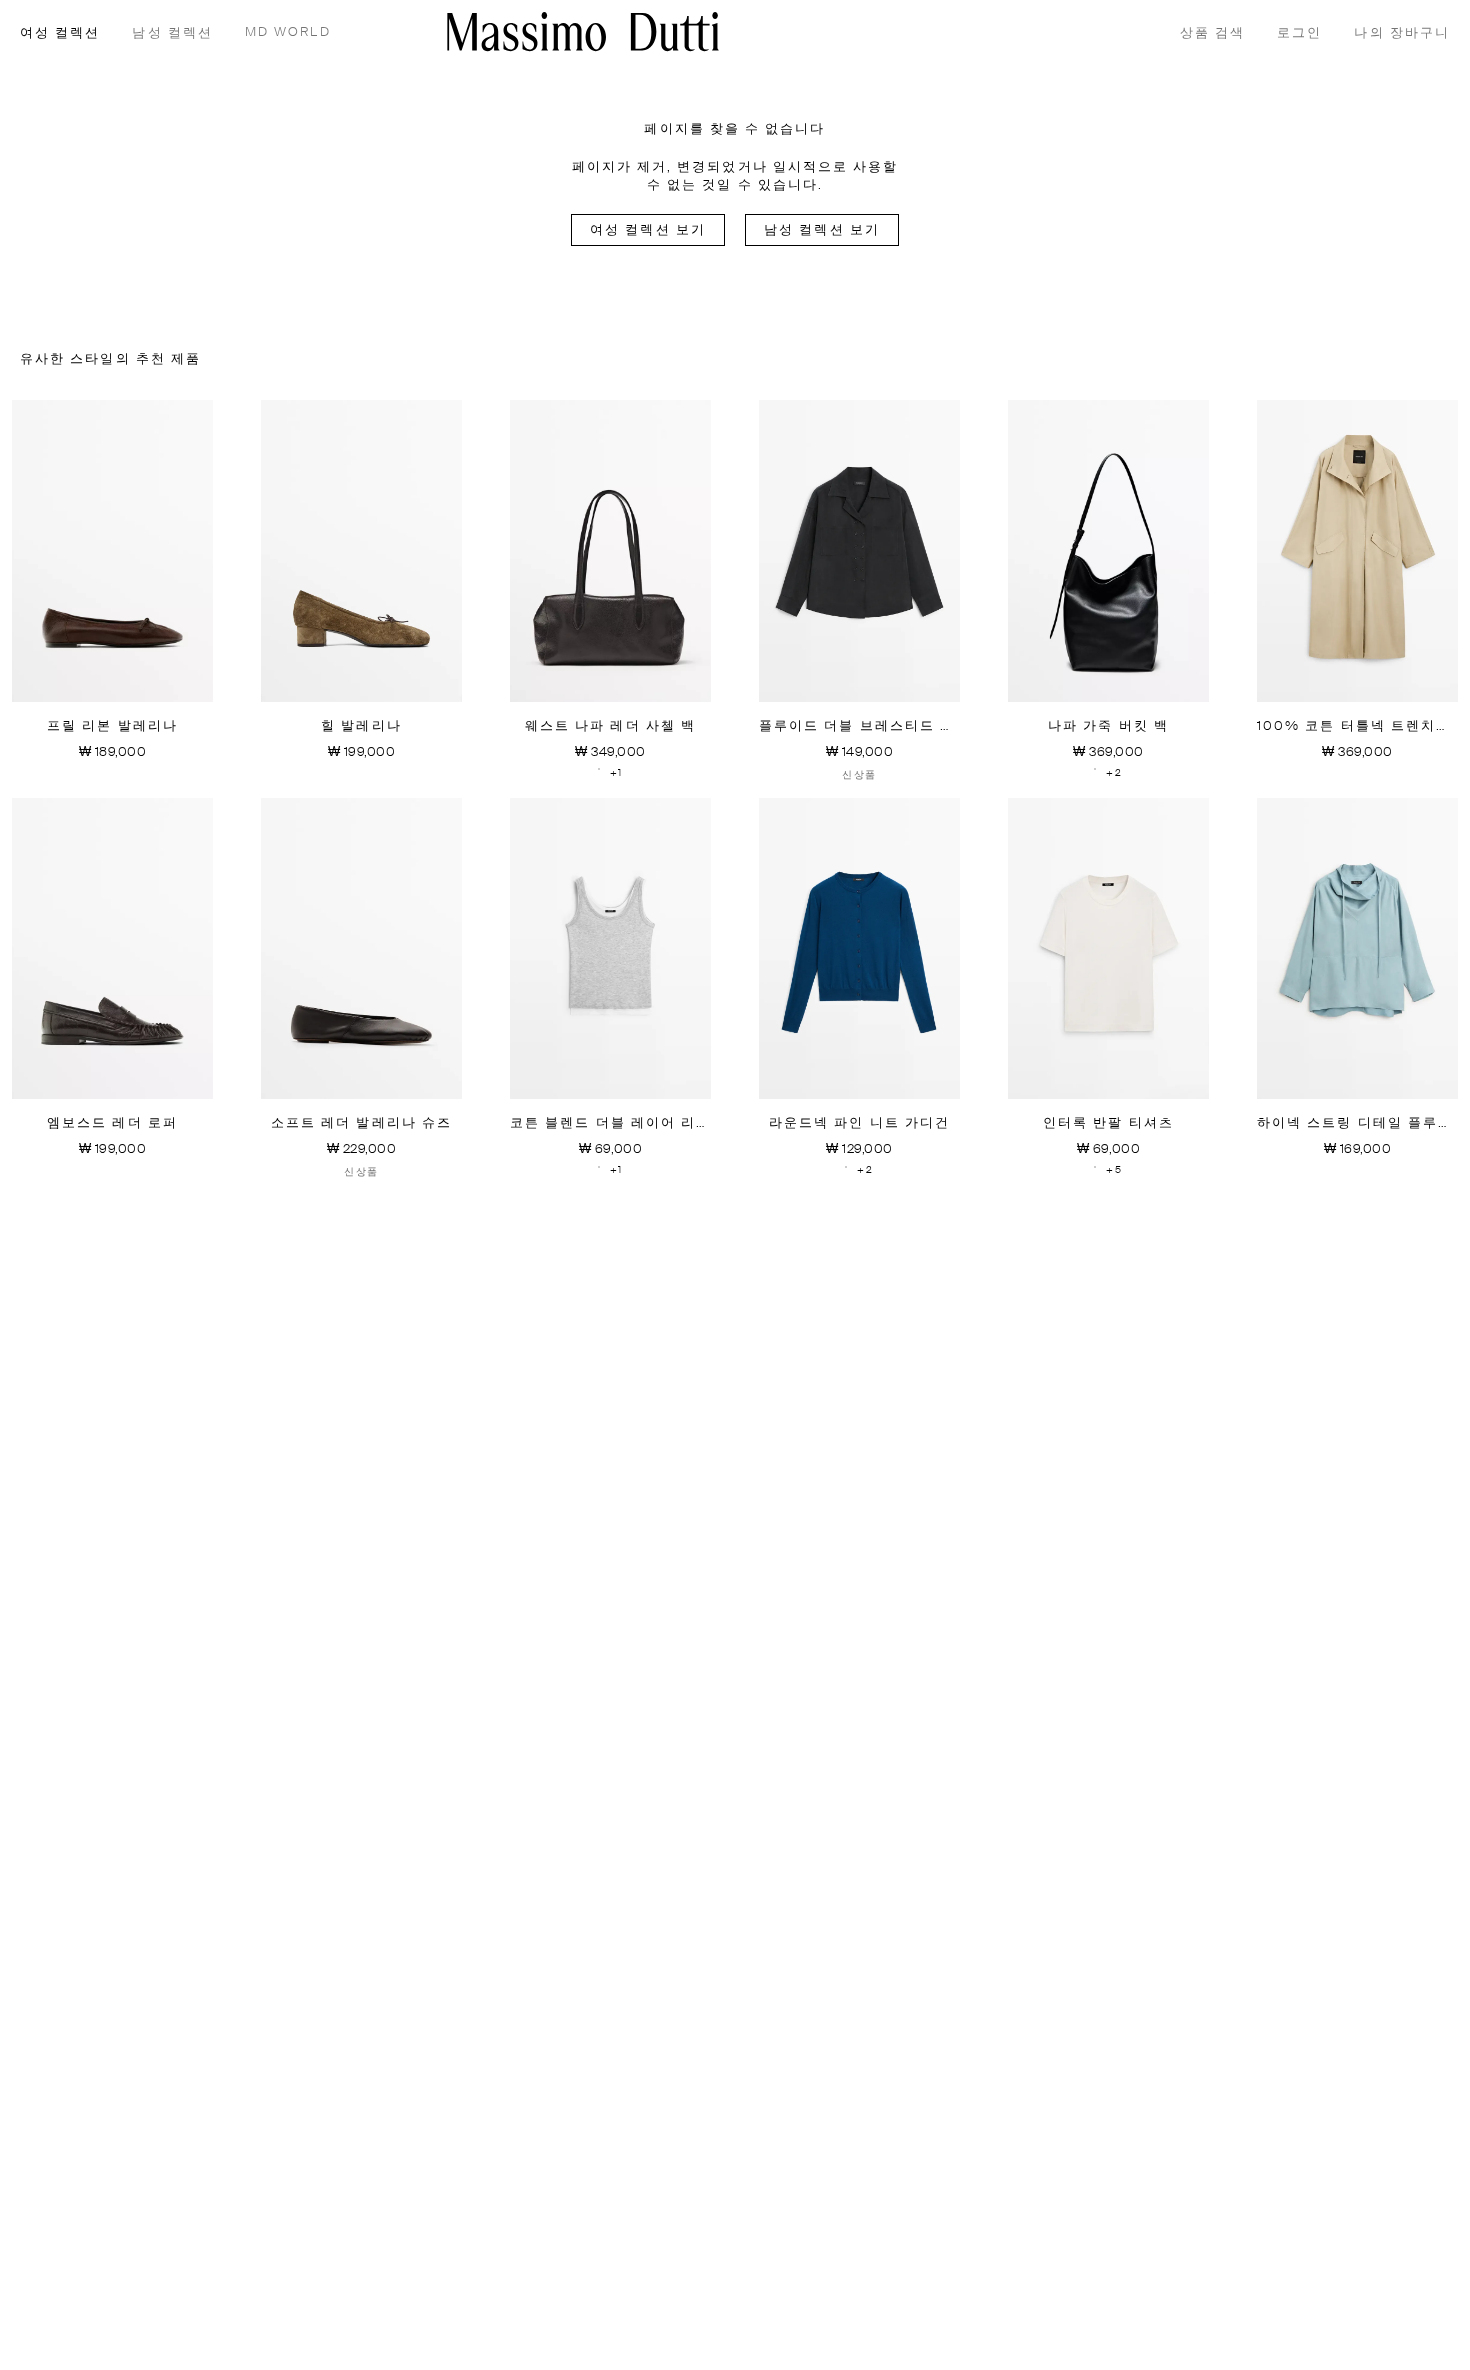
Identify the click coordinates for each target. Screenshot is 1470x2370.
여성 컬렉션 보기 (648, 230)
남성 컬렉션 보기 (822, 230)
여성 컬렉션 (60, 33)
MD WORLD (288, 32)
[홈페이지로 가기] (583, 31)
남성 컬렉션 (172, 33)
